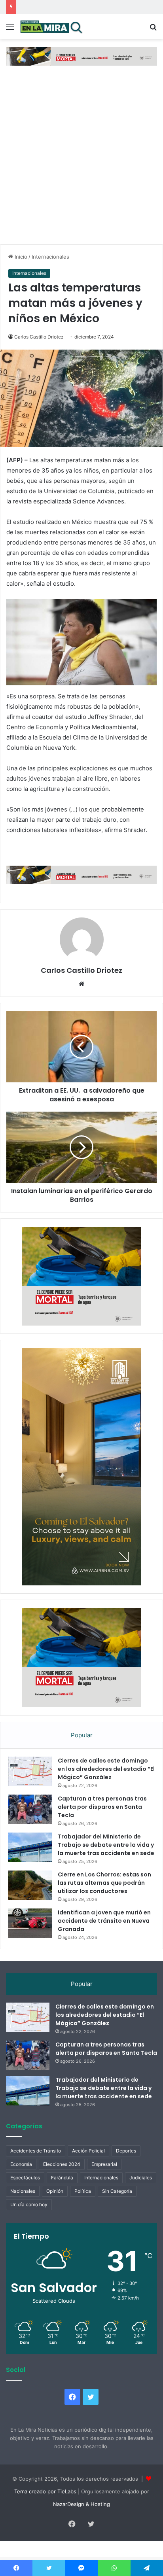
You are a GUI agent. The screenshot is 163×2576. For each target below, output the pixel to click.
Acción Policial (88, 2170)
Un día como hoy (29, 2223)
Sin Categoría (117, 2210)
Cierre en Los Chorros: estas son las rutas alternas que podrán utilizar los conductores (104, 1902)
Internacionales (50, 257)
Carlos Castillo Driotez (39, 337)
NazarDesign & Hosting (81, 2523)
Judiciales (141, 2197)
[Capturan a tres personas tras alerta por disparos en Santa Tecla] (30, 1828)
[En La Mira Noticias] (51, 27)
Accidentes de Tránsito (36, 2170)
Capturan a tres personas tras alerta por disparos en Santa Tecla (102, 1826)
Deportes (126, 2170)
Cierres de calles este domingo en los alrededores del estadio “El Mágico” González (106, 1788)
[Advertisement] (81, 159)
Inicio (20, 257)
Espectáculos (25, 2197)
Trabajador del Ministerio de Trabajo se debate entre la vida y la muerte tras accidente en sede (106, 1864)
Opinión (55, 2210)
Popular (82, 1754)
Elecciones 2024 (62, 2183)
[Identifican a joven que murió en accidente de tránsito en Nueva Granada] (30, 1942)
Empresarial (104, 2183)
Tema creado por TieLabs (45, 2510)
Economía (21, 2183)
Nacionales (23, 2210)
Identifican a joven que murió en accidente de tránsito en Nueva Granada (104, 1940)
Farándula (62, 2197)
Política (83, 2210)
